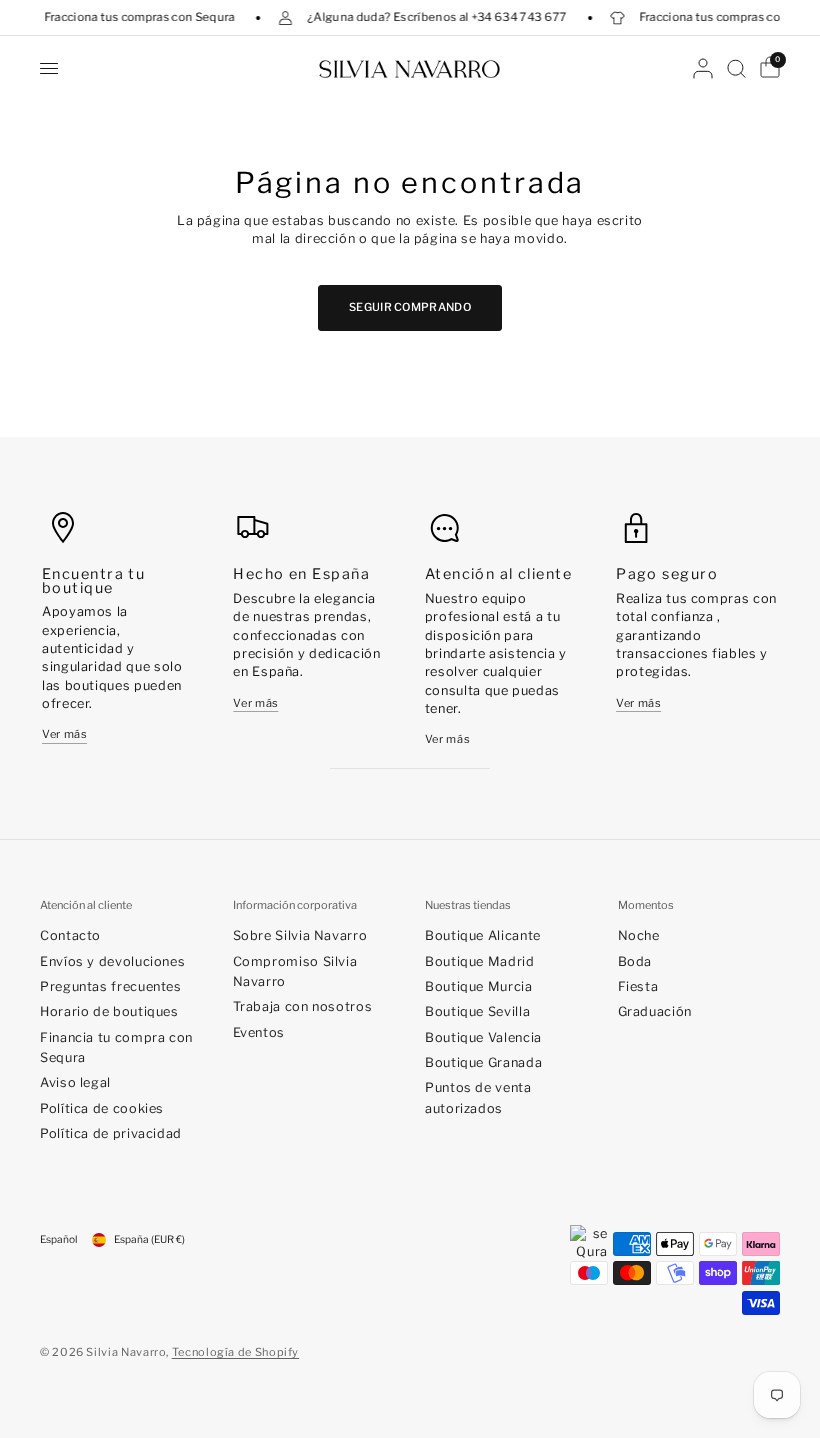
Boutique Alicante (483, 935)
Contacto (70, 935)
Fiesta (638, 986)
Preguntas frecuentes (111, 986)
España (149, 1239)
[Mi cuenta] (703, 68)
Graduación (655, 1011)
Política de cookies (102, 1108)
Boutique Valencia (483, 1037)
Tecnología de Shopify (235, 1352)
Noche (639, 935)
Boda (635, 961)
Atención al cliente (86, 905)
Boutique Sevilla (477, 1011)
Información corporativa (295, 905)
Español (58, 1239)
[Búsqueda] (736, 68)
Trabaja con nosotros (303, 1006)
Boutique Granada (483, 1062)
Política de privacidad (111, 1133)
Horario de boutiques (109, 1011)
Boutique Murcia (479, 986)
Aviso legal (75, 1082)
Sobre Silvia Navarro (300, 935)
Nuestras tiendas (468, 905)
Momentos (646, 905)
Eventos (259, 1032)
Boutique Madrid (480, 961)
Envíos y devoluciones (112, 961)
